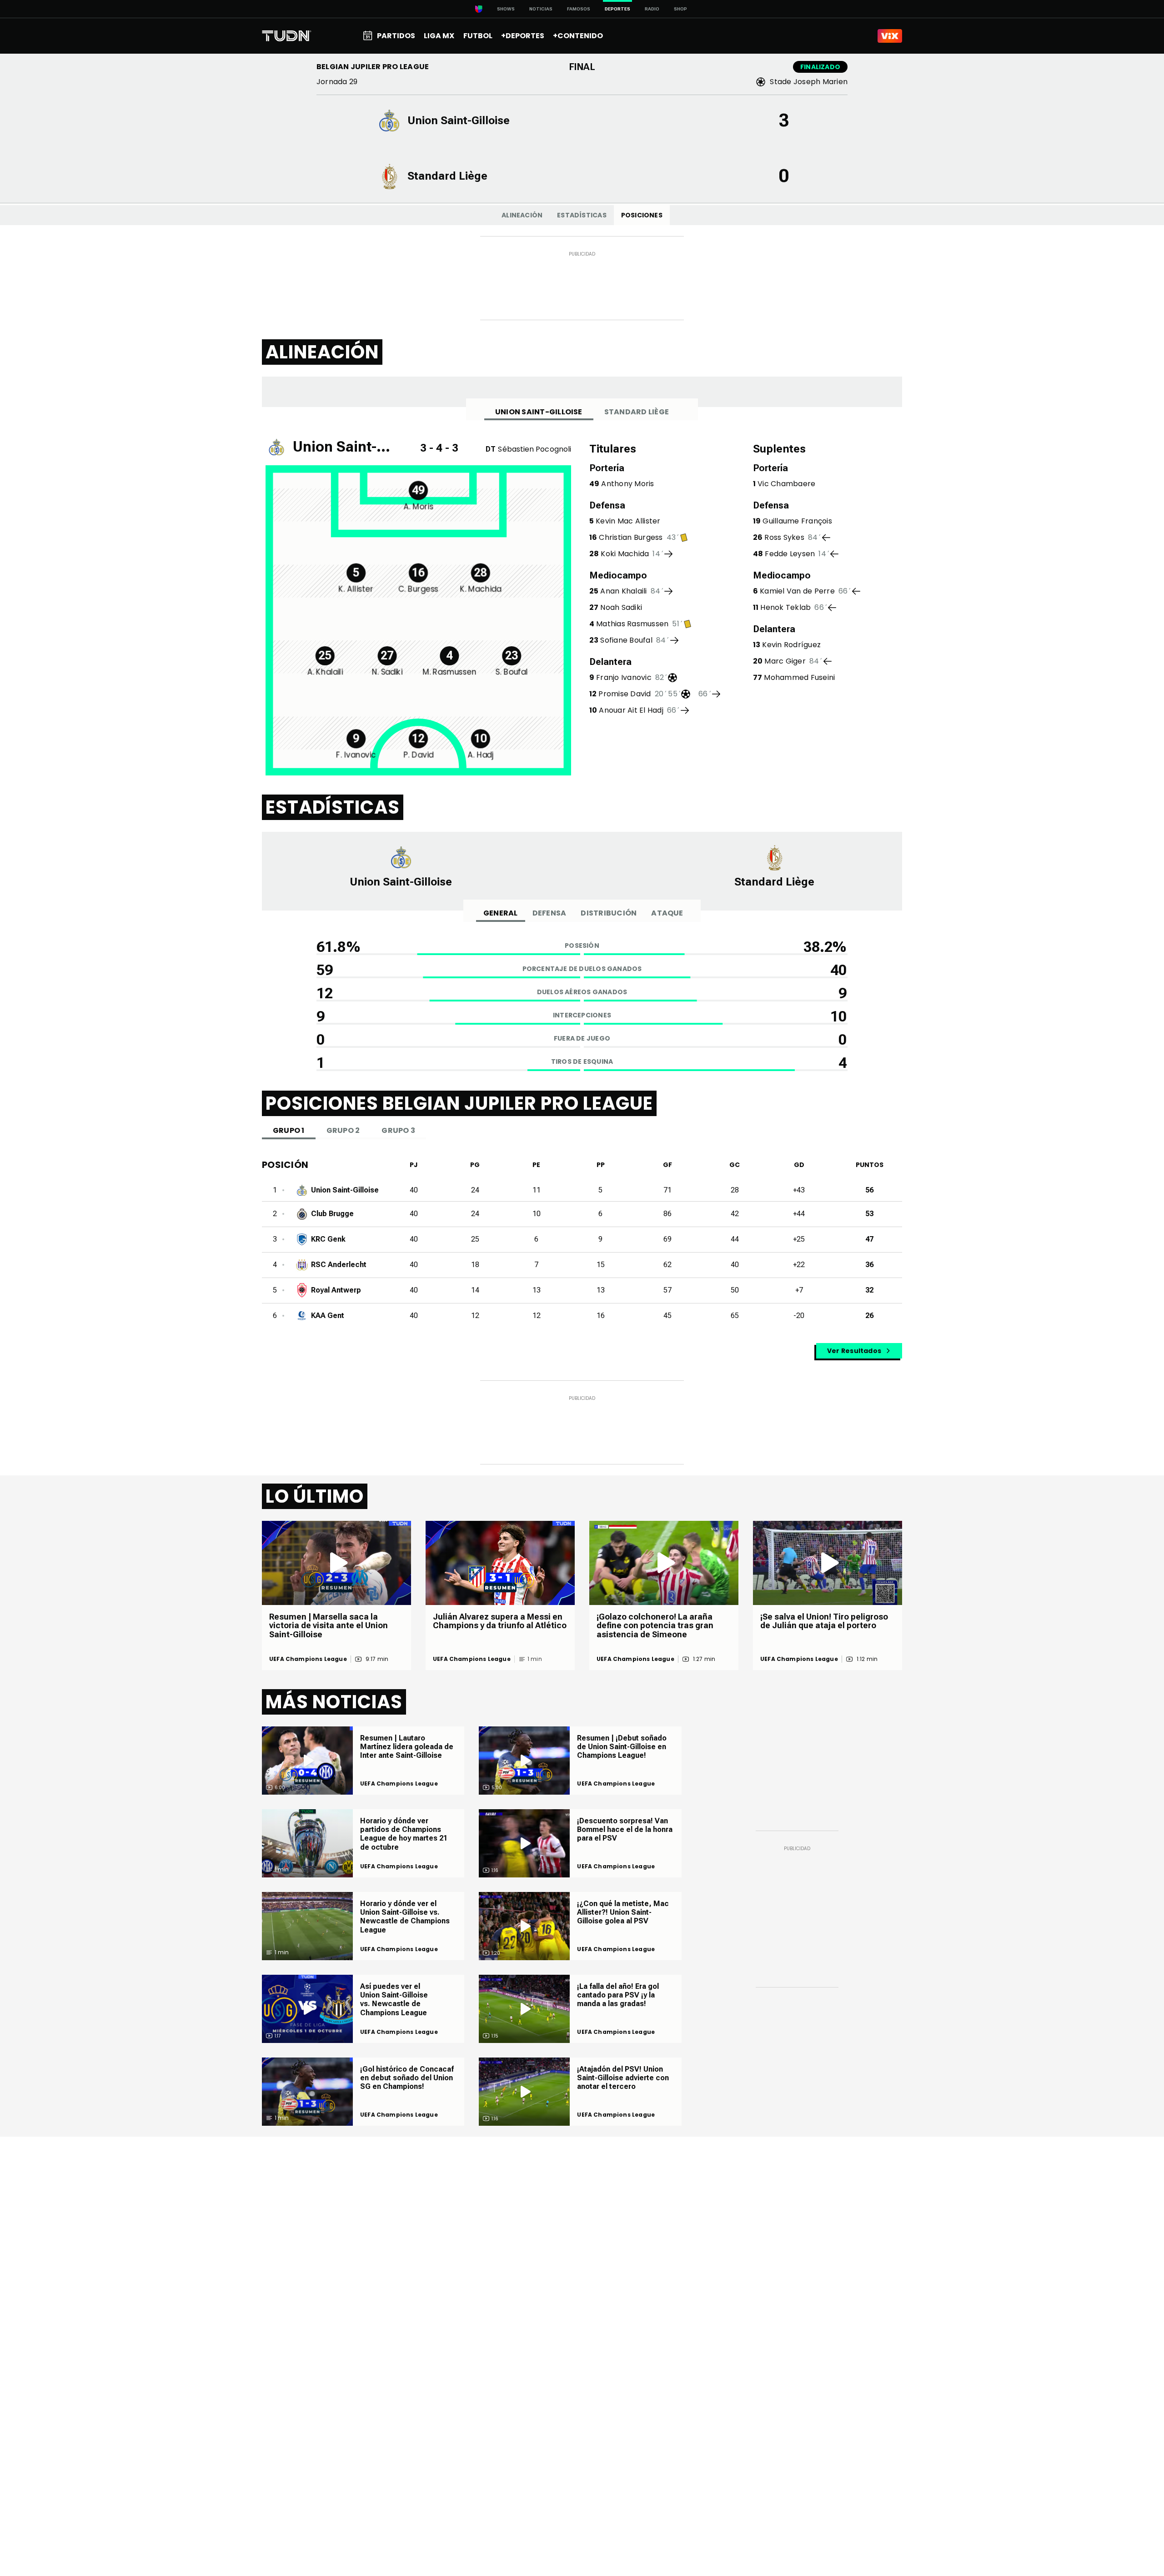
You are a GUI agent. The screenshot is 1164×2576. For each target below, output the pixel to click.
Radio (652, 9)
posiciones (642, 215)
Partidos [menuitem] (396, 36)
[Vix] (890, 36)
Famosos (579, 9)
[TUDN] (287, 36)
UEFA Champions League (308, 1659)
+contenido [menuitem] (578, 36)
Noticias (541, 9)
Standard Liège (637, 412)
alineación (522, 215)
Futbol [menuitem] (478, 36)
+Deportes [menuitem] (523, 36)
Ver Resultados (854, 1351)
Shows (506, 9)
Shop (680, 9)
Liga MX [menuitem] (439, 36)
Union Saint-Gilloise (539, 412)
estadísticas (582, 215)
